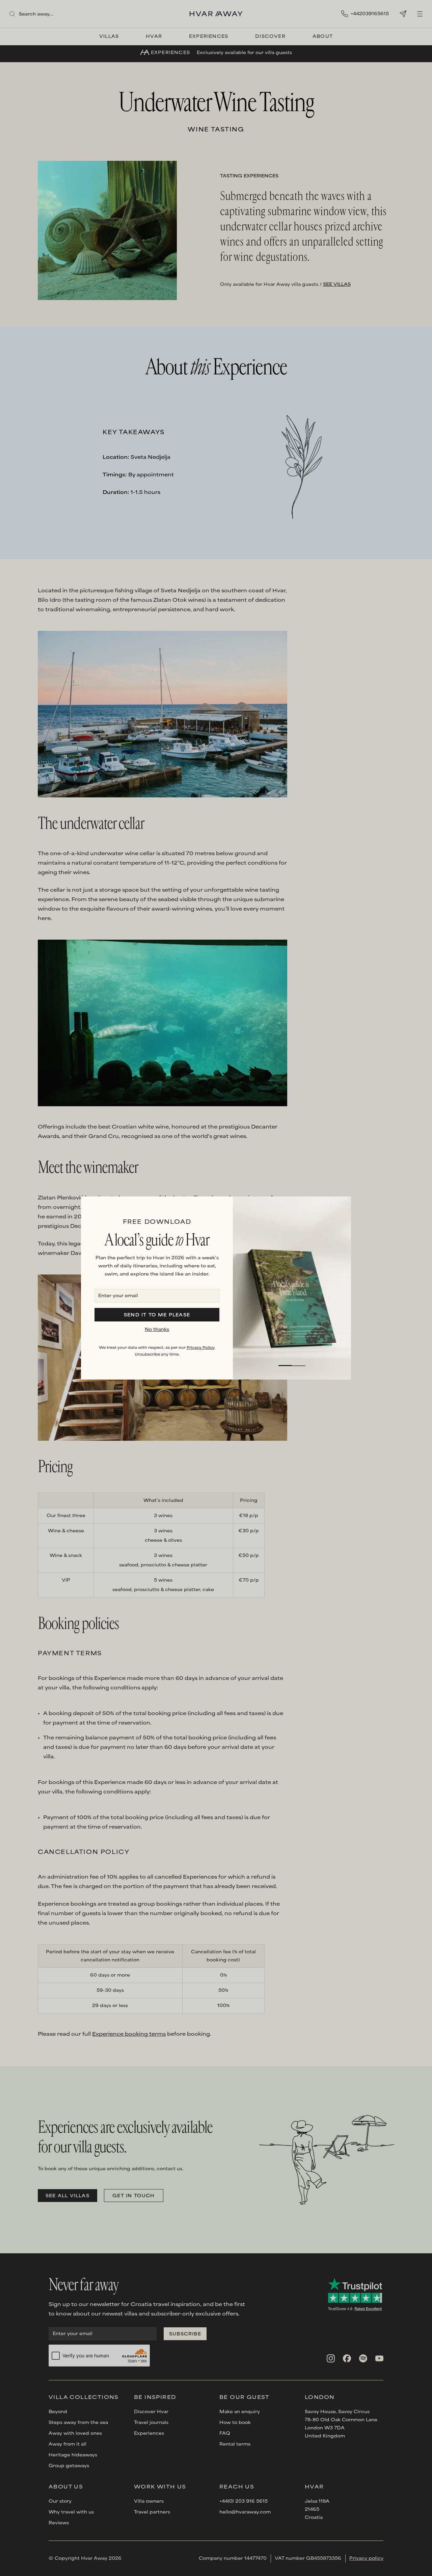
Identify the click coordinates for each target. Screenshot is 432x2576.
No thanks (157, 1330)
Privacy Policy (200, 1348)
